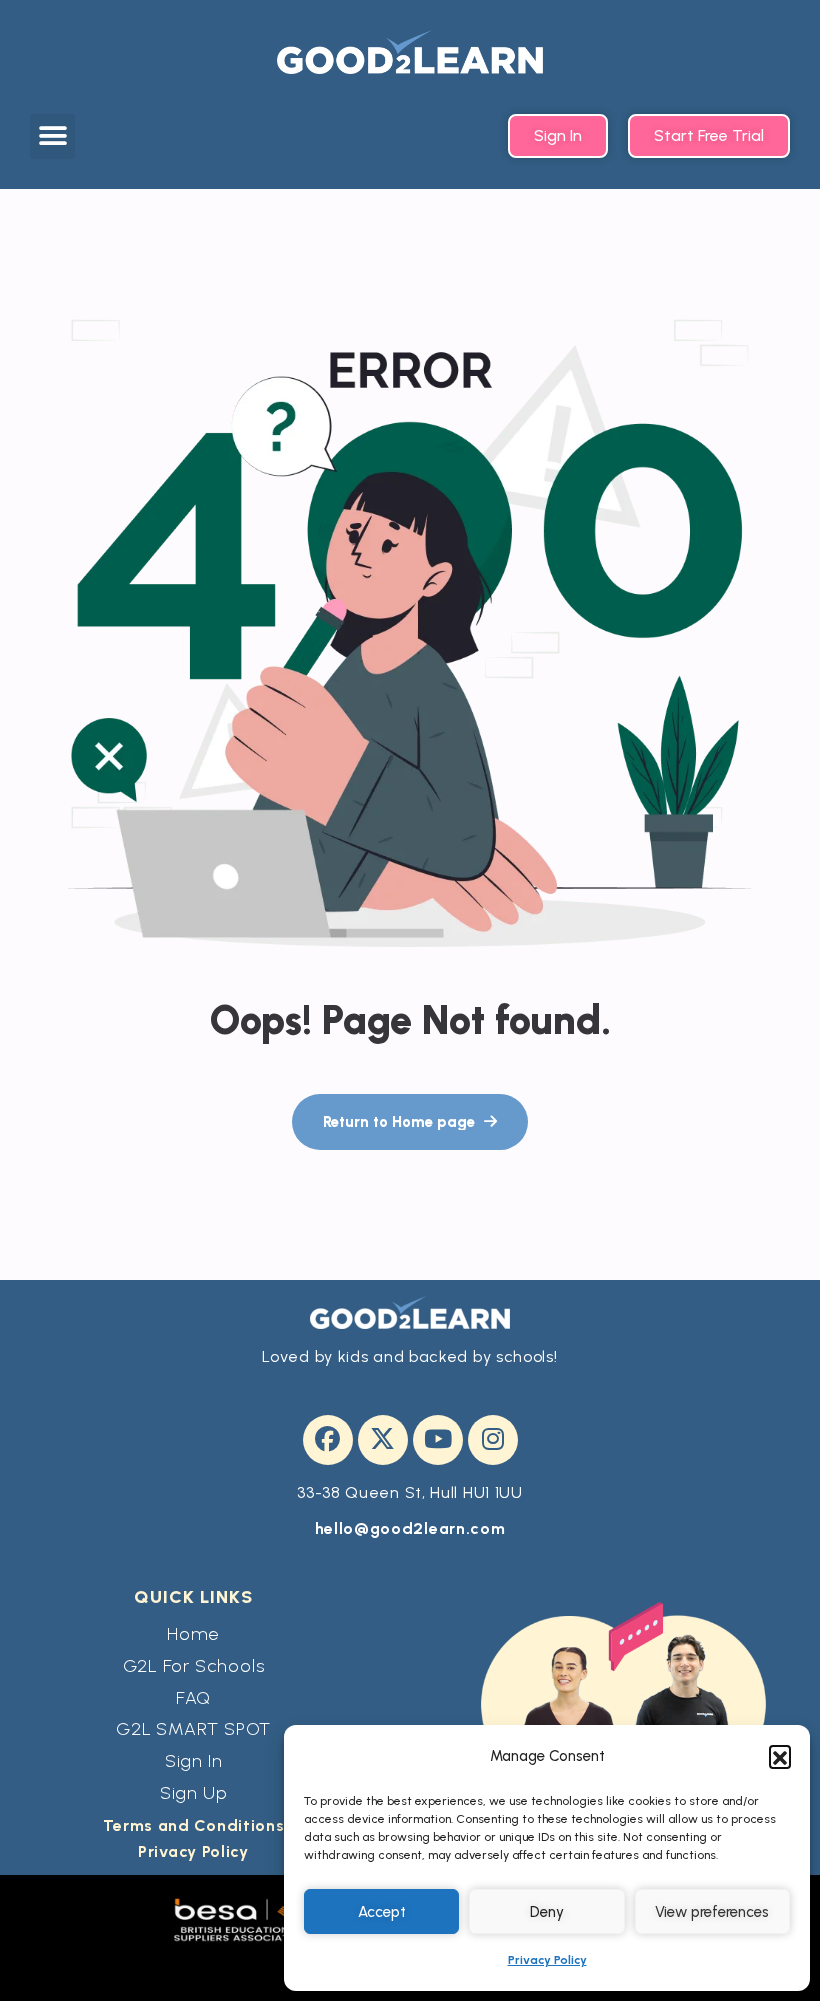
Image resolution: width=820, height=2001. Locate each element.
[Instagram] (493, 1440)
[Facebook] (328, 1440)
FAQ (193, 1698)
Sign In (194, 1761)
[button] (780, 1756)
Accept (382, 1912)
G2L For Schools (194, 1666)
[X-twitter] (383, 1440)
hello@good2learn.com (410, 1528)
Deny (547, 1912)
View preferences (712, 1912)
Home (193, 1634)
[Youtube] (438, 1440)
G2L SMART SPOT (193, 1729)
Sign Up (194, 1793)
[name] (410, 1122)
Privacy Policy (547, 1960)
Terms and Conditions (194, 1825)
